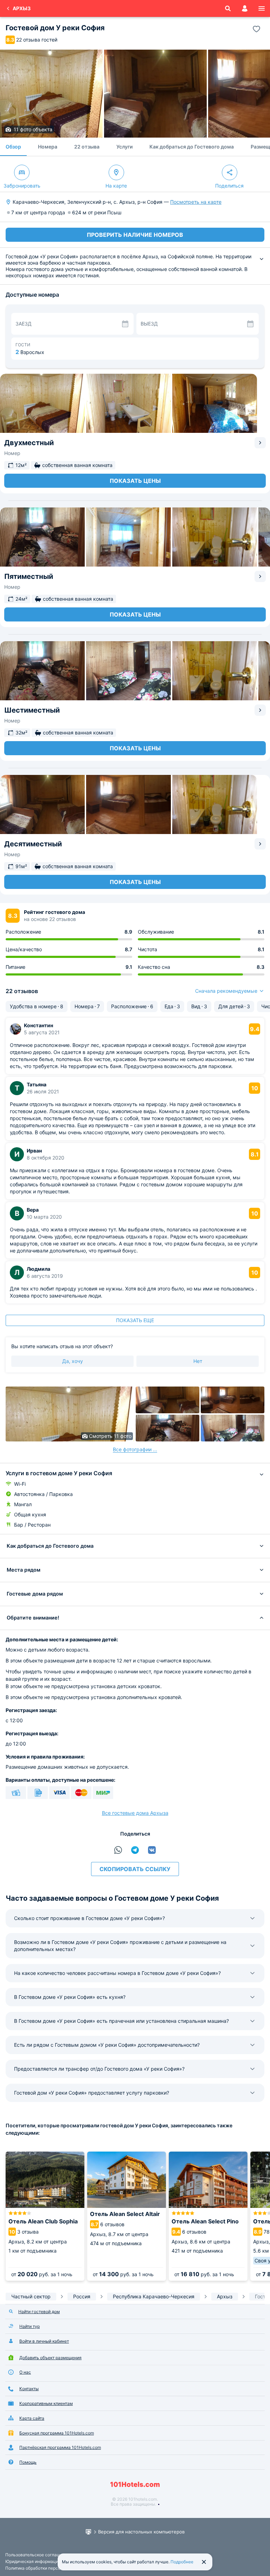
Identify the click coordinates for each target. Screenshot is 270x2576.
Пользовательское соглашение (38, 2555)
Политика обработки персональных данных (50, 2568)
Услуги (124, 147)
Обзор (13, 147)
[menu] (262, 8)
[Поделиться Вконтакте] (152, 1850)
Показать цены (135, 481)
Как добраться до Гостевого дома (192, 147)
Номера (48, 147)
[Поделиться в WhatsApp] (118, 1850)
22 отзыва (87, 147)
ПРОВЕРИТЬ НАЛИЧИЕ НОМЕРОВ (135, 235)
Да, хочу (73, 1361)
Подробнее (182, 2562)
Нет (198, 1361)
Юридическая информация (33, 2561)
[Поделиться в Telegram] (135, 1850)
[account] (245, 8)
